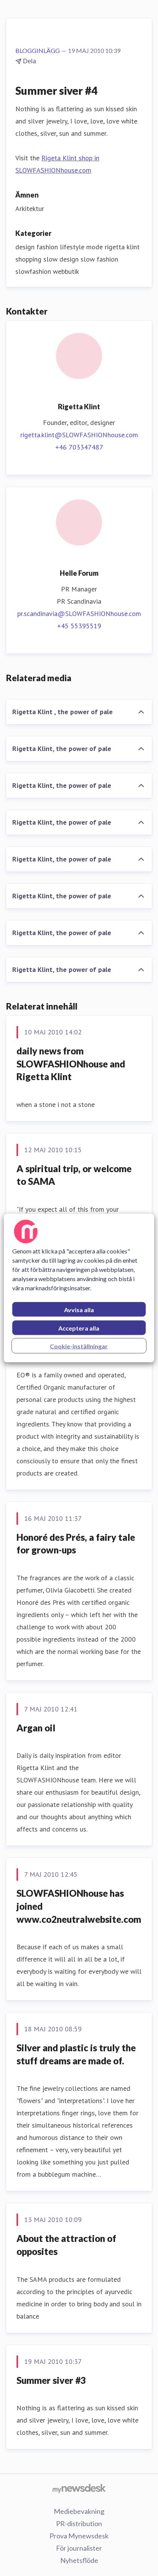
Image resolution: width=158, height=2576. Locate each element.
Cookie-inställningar (79, 1346)
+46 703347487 (79, 447)
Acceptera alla (79, 1328)
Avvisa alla (79, 1310)
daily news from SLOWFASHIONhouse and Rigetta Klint (71, 1064)
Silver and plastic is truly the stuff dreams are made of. (76, 2054)
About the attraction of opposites (66, 2245)
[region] (79, 1288)
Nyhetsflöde (79, 2560)
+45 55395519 (79, 626)
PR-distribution (79, 2523)
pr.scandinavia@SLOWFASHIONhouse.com (79, 614)
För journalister (79, 2548)
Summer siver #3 (51, 2380)
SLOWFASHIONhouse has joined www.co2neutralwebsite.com (79, 1906)
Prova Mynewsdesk (79, 2536)
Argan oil (36, 1728)
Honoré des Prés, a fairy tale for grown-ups (76, 1544)
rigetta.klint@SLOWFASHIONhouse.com (79, 435)
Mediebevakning (79, 2511)
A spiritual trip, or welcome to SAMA (74, 1175)
